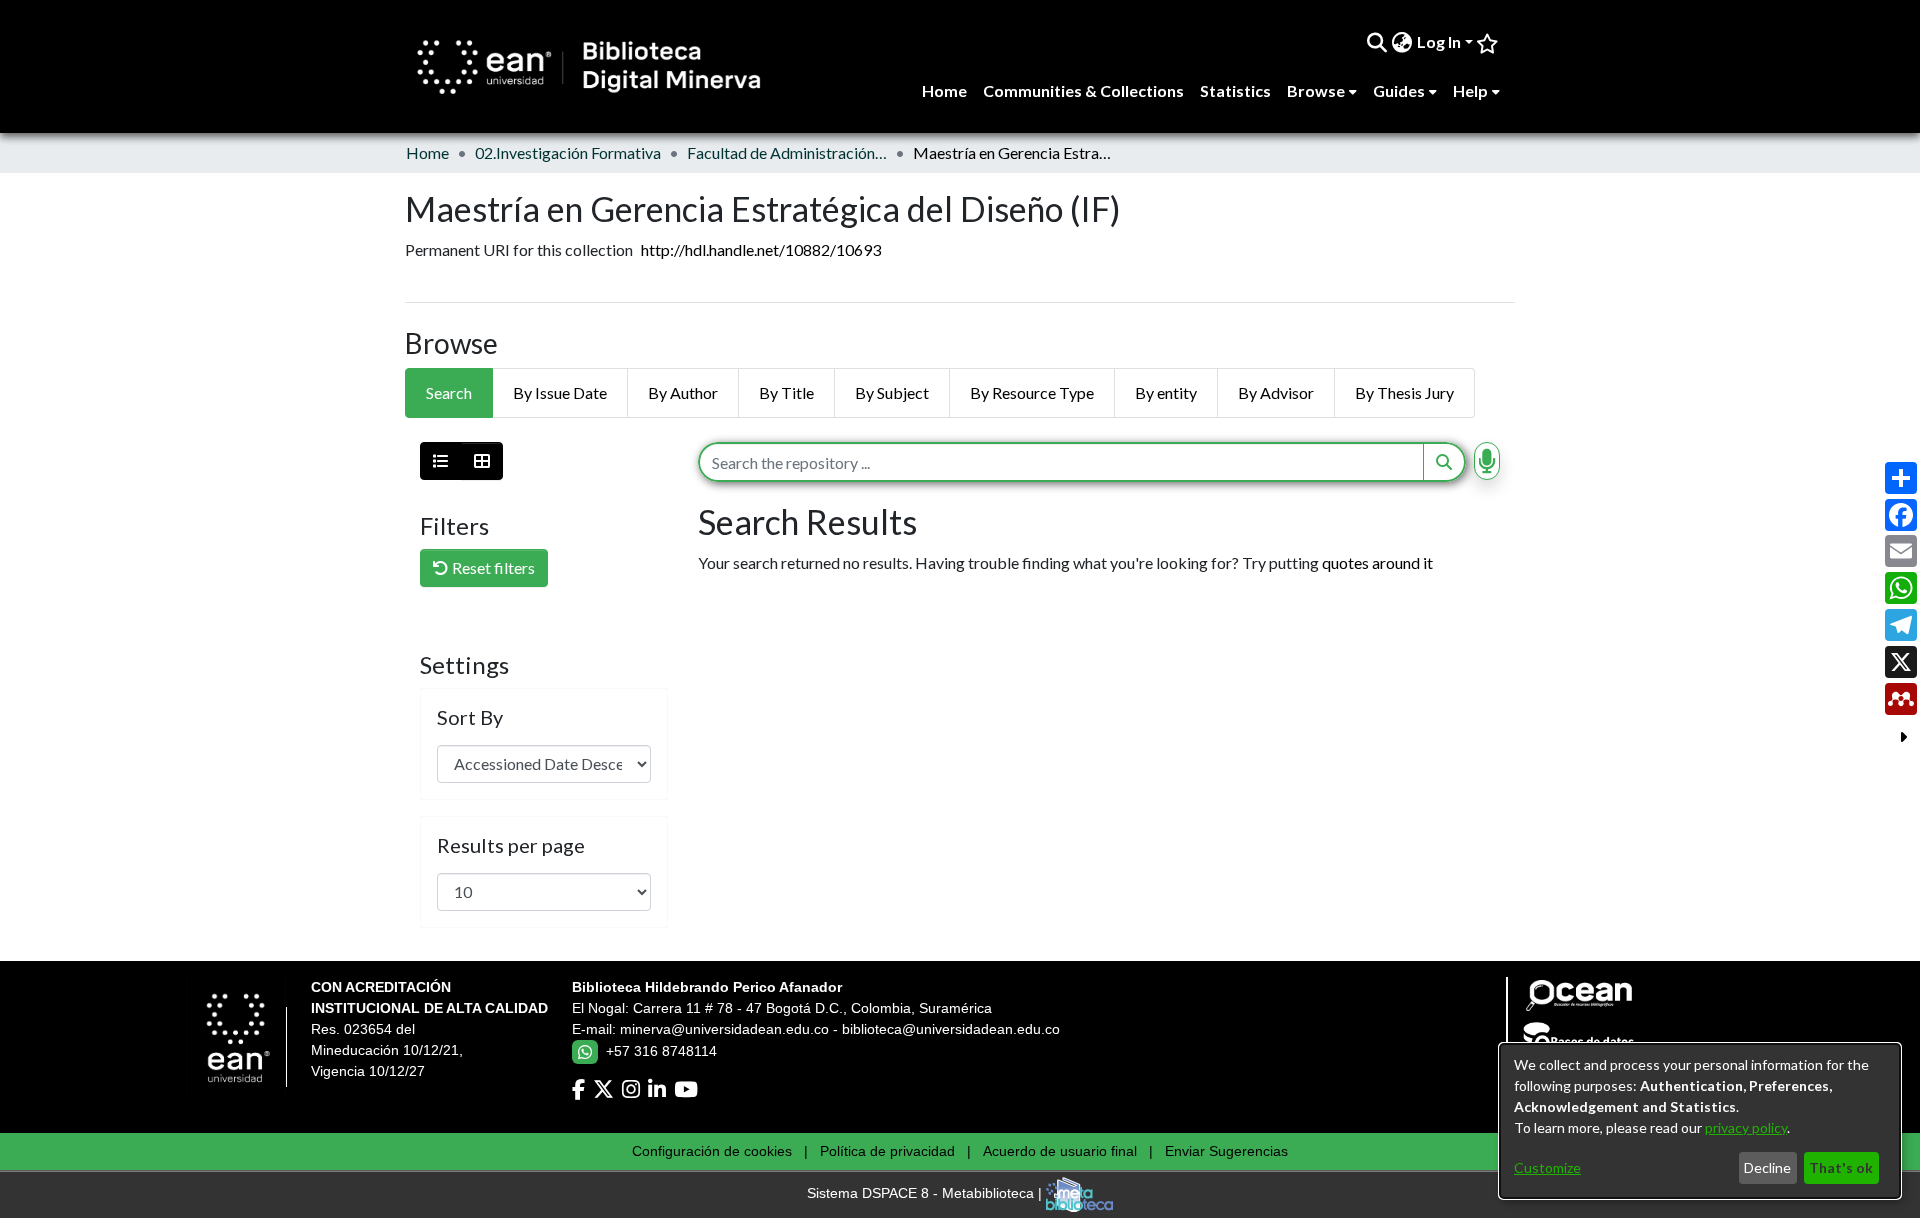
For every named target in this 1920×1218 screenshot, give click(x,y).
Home (427, 152)
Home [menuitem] (944, 90)
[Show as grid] (482, 461)
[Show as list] (441, 461)
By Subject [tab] (892, 392)
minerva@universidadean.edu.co (724, 1029)
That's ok (1841, 1167)
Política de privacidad (887, 1151)
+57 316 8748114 (661, 1051)
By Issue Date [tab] (560, 392)
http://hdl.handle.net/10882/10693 (761, 249)
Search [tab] (449, 392)
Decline (1767, 1167)
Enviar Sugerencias (1226, 1151)
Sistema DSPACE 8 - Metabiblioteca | (926, 1194)
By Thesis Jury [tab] (1404, 392)
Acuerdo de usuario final (1060, 1151)
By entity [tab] (1166, 392)
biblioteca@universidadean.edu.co (951, 1029)
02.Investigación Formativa (568, 152)
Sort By (470, 717)
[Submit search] (1377, 42)
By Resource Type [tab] (1032, 392)
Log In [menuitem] (1439, 41)
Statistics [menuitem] (1235, 90)
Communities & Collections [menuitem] (1083, 90)
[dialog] (1700, 1121)
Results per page (511, 845)
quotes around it (1377, 562)
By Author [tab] (683, 392)
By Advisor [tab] (1276, 392)
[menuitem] (1402, 42)
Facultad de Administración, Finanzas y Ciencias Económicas (787, 152)
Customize (1547, 1167)
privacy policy (1746, 1127)
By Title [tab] (786, 392)
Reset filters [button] (492, 567)
